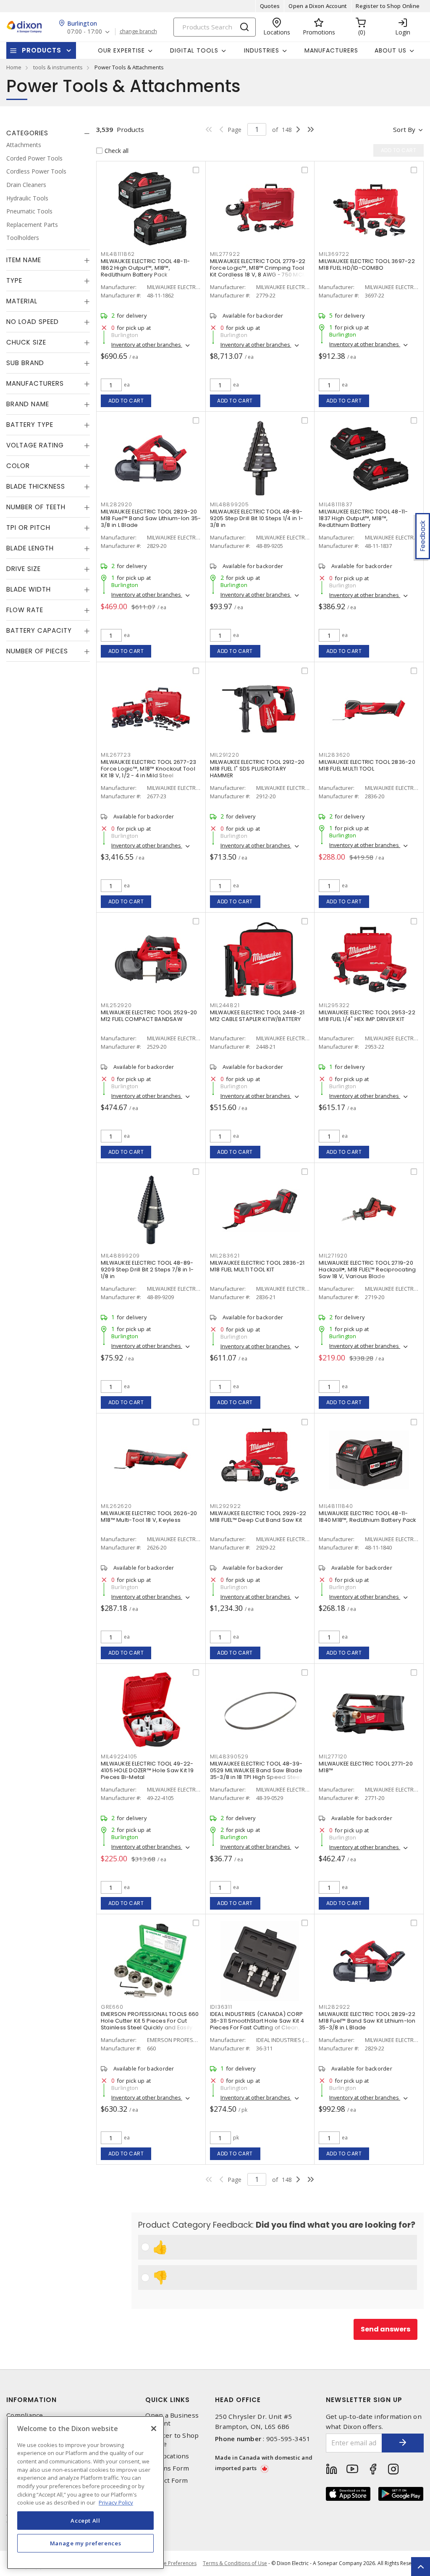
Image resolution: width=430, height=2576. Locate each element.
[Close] (154, 2429)
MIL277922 (225, 254)
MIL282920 (117, 504)
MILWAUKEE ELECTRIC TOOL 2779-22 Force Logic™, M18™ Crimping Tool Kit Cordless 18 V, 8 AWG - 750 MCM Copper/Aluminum (259, 271)
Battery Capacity (39, 630)
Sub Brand (25, 363)
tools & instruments (58, 67)
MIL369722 (334, 254)
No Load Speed (33, 322)
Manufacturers (331, 50)
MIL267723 (116, 755)
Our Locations (167, 2456)
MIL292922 (225, 1506)
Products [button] (42, 50)
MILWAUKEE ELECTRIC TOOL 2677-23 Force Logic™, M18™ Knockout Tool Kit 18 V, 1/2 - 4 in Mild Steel (149, 769)
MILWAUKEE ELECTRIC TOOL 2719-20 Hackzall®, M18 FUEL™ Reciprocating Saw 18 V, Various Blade (367, 1270)
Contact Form (166, 2480)
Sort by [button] (404, 129)
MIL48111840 (336, 1506)
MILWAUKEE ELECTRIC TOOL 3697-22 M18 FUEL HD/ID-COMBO (367, 264)
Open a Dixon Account (318, 6)
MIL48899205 (229, 504)
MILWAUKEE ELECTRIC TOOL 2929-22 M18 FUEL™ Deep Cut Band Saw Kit (258, 1517)
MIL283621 (225, 1256)
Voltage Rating (35, 445)
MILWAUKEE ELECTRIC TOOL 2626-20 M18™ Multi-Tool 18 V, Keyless (149, 1517)
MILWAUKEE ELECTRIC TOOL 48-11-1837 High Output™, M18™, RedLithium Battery (363, 518)
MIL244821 (225, 1005)
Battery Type (30, 425)
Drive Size (24, 569)
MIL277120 (333, 1756)
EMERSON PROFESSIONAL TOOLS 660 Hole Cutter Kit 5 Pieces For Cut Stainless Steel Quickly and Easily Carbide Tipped (150, 2024)
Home (14, 67)
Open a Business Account (172, 2419)
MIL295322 (334, 1005)
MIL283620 (334, 755)
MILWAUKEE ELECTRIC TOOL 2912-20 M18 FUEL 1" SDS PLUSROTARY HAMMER (257, 769)
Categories (27, 133)
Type (14, 280)
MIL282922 (334, 2007)
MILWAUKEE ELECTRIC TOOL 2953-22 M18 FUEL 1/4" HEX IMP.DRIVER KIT (367, 1016)
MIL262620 (116, 1506)
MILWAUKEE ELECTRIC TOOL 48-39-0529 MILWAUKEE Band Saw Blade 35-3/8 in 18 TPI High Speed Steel (256, 1770)
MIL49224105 (119, 1756)
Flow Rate (25, 610)
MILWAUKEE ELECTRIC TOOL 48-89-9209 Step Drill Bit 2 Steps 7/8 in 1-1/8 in (147, 1270)
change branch (138, 32)
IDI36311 (221, 2007)
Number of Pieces (37, 651)
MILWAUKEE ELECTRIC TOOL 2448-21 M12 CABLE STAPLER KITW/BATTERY (257, 1016)
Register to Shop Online (388, 6)
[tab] (48, 133)
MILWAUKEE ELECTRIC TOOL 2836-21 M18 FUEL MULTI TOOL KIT (257, 1266)
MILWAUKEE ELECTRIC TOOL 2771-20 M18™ (366, 1767)
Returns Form (167, 2468)
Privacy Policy (116, 2502)
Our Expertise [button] (121, 50)
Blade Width (29, 589)
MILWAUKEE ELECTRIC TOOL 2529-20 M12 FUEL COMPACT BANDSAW (149, 1016)
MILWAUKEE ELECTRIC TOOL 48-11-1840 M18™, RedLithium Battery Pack (367, 1517)
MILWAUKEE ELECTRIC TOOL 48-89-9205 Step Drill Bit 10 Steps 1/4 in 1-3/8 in (257, 518)
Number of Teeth (36, 507)
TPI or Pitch (28, 528)
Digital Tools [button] (194, 50)
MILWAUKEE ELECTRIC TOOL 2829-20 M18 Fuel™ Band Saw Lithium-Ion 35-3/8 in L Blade (151, 518)
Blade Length (30, 548)
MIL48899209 (120, 1256)
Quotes (270, 6)
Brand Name (28, 404)
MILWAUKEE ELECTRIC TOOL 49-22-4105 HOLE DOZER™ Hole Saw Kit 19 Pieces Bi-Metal (147, 1770)
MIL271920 (333, 1256)
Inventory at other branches (147, 345)
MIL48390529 (229, 1756)
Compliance (25, 2415)
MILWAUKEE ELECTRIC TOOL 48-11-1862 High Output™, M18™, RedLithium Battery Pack (146, 268)
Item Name (24, 260)
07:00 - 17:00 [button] (85, 32)
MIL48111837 (336, 504)
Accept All (85, 2521)
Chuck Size (26, 342)
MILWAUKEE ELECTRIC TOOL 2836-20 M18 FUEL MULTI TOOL (367, 765)
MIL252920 (116, 1005)
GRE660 (112, 2007)
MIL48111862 (118, 254)
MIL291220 (225, 755)
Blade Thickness (36, 486)
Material (22, 301)
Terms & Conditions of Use (235, 2563)
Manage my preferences (86, 2543)
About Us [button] (391, 50)
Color (18, 466)
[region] (85, 2493)
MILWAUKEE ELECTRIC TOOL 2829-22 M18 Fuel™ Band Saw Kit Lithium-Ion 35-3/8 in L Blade (367, 2021)
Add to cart (126, 401)
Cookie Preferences (173, 2563)
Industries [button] (262, 50)
